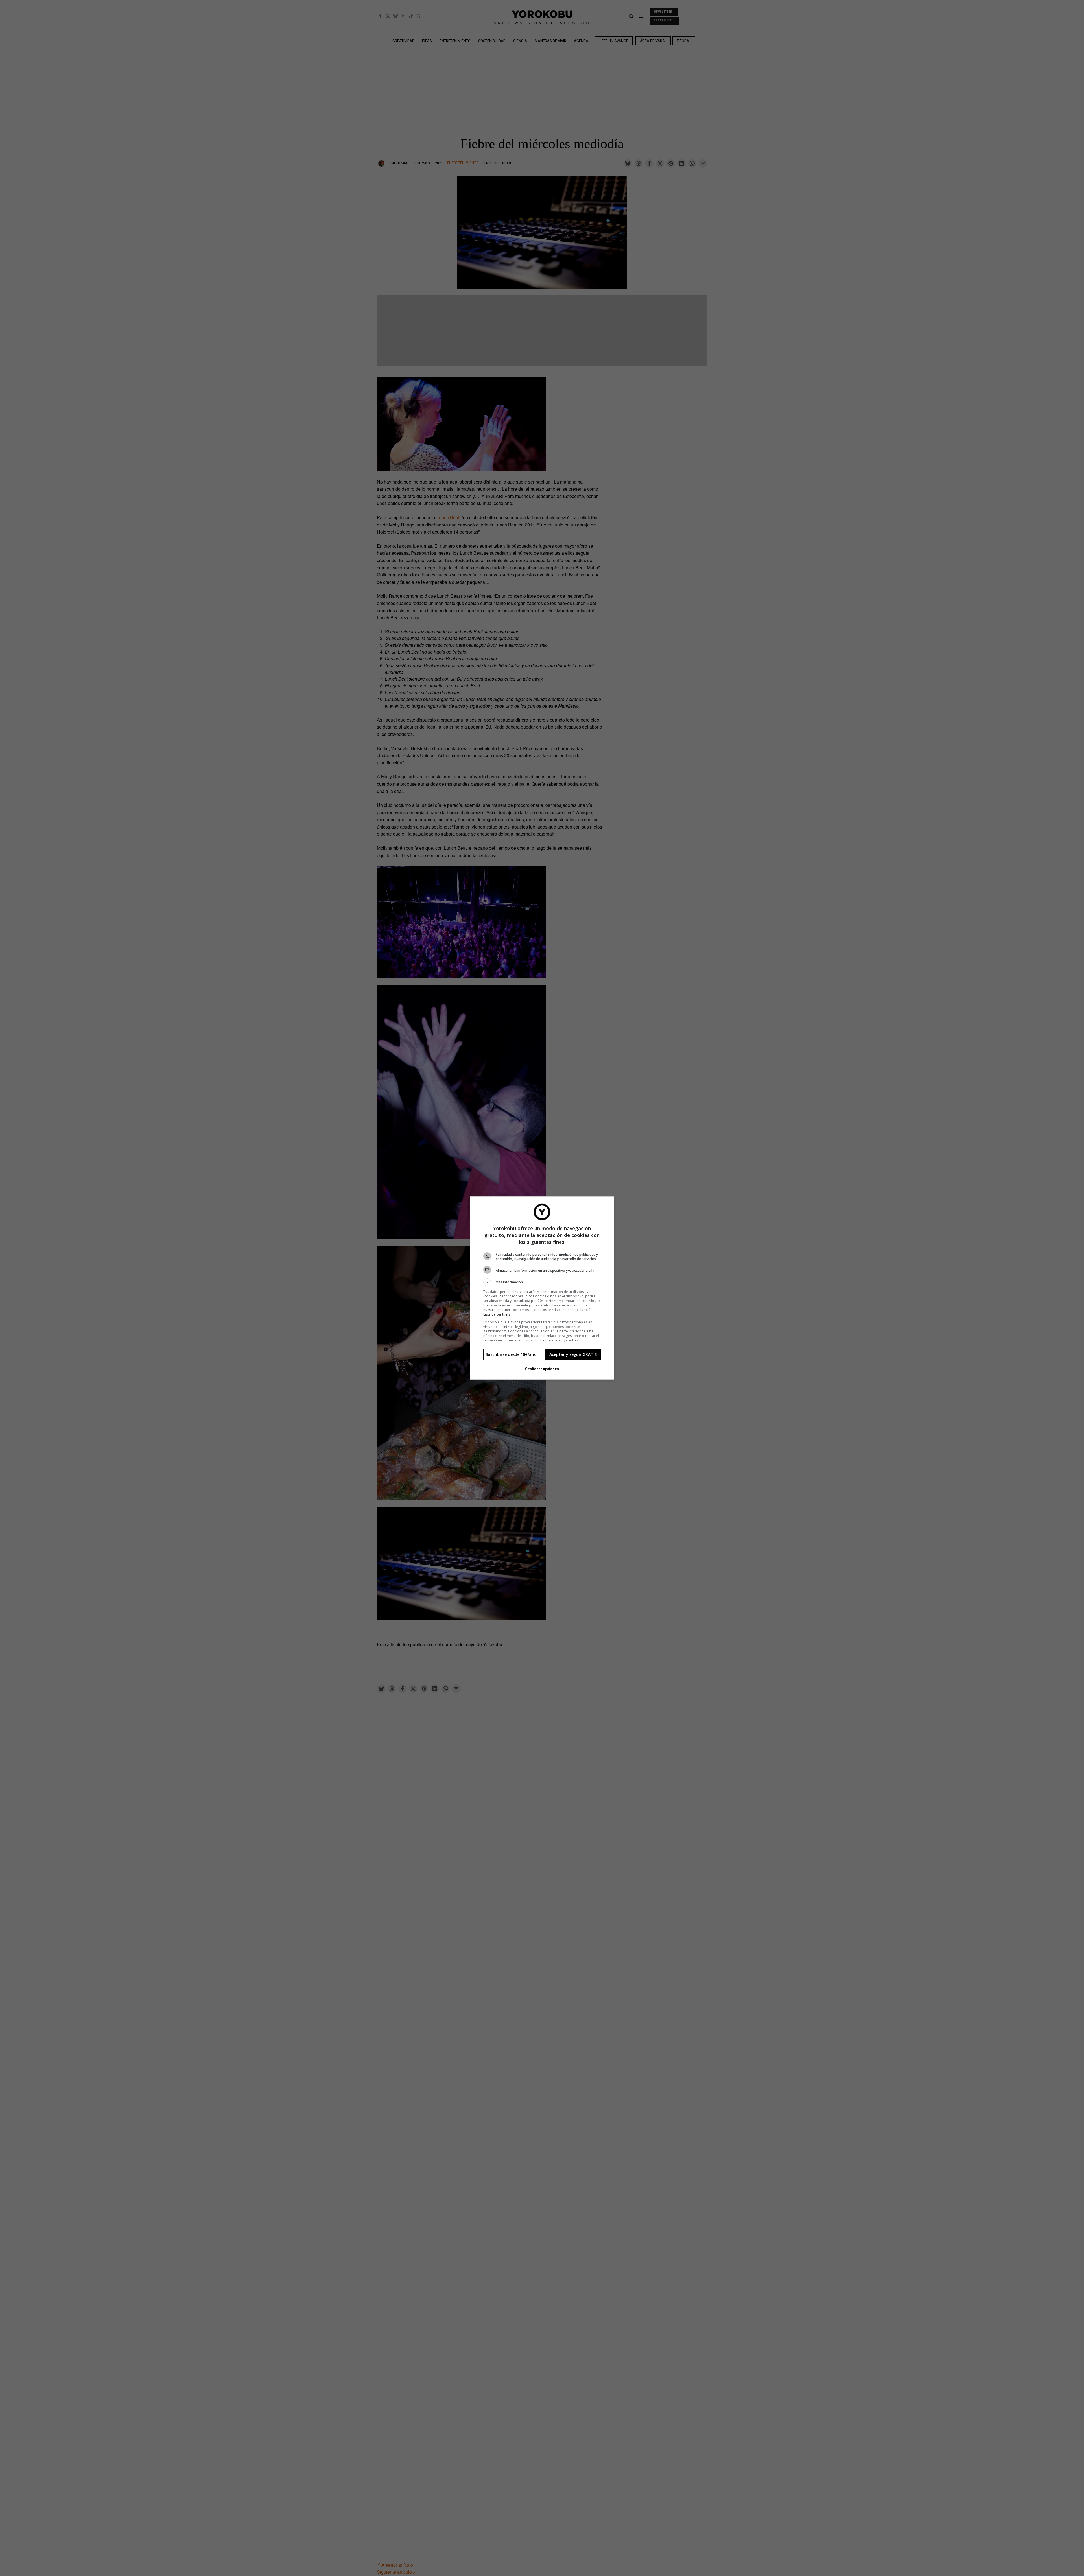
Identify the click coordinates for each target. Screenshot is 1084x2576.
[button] (542, 1282)
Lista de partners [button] (497, 1314)
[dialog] (542, 1288)
